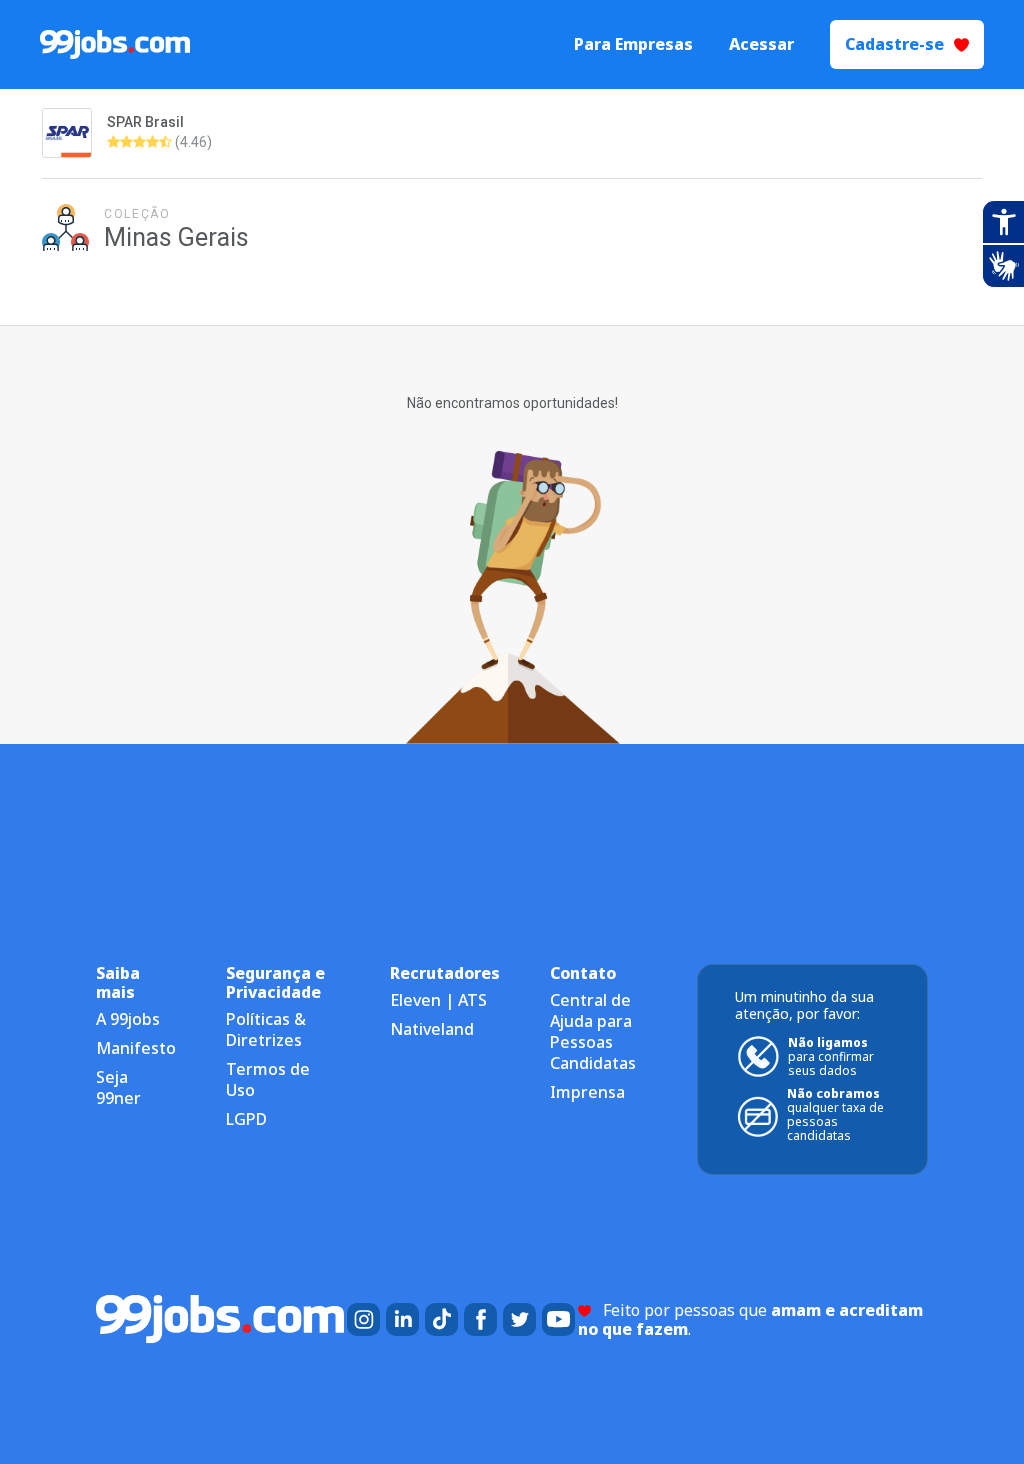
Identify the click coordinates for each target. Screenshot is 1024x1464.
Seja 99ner (118, 1087)
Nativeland (432, 1029)
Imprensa (587, 1092)
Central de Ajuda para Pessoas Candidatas (593, 1031)
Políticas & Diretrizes (266, 1029)
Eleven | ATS (438, 1000)
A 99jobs (128, 1019)
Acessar (761, 44)
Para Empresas (633, 44)
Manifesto (136, 1048)
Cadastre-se (894, 44)
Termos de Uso (268, 1079)
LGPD (246, 1119)
